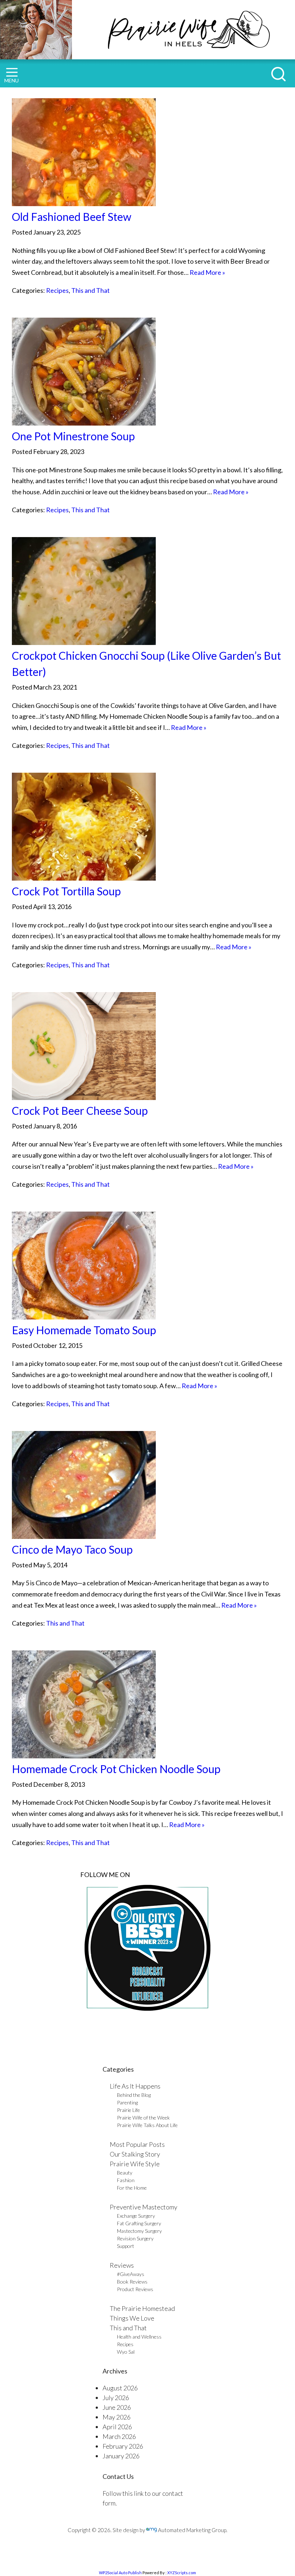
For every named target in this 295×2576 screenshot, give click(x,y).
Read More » (207, 272)
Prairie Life (128, 2110)
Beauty (125, 2173)
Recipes (57, 290)
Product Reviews (135, 2289)
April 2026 (117, 2427)
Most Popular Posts (137, 2144)
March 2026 (119, 2436)
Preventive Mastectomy (144, 2207)
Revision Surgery (135, 2238)
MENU (12, 80)
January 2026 (121, 2456)
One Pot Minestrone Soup (73, 436)
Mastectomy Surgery (139, 2231)
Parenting (127, 2102)
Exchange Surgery (136, 2216)
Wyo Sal (126, 2352)
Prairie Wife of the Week (143, 2118)
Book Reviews (132, 2282)
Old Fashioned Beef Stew (72, 217)
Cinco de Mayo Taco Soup (72, 1549)
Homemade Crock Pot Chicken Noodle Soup (116, 1769)
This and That (90, 290)
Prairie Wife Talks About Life (147, 2125)
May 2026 (117, 2417)
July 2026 (116, 2398)
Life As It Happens (135, 2086)
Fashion (126, 2180)
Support (126, 2246)
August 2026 (120, 2388)
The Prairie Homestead (142, 2308)
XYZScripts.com (182, 2573)
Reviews (122, 2265)
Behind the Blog (134, 2095)
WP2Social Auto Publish (120, 2573)
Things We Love (132, 2318)
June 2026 (117, 2407)
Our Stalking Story (135, 2154)
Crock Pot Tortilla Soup (66, 891)
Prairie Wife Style (135, 2164)
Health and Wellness (139, 2337)
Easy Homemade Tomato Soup (84, 1330)
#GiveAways (131, 2274)
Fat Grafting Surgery (139, 2223)
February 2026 (123, 2446)
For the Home (132, 2188)
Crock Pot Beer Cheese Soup (80, 1110)
